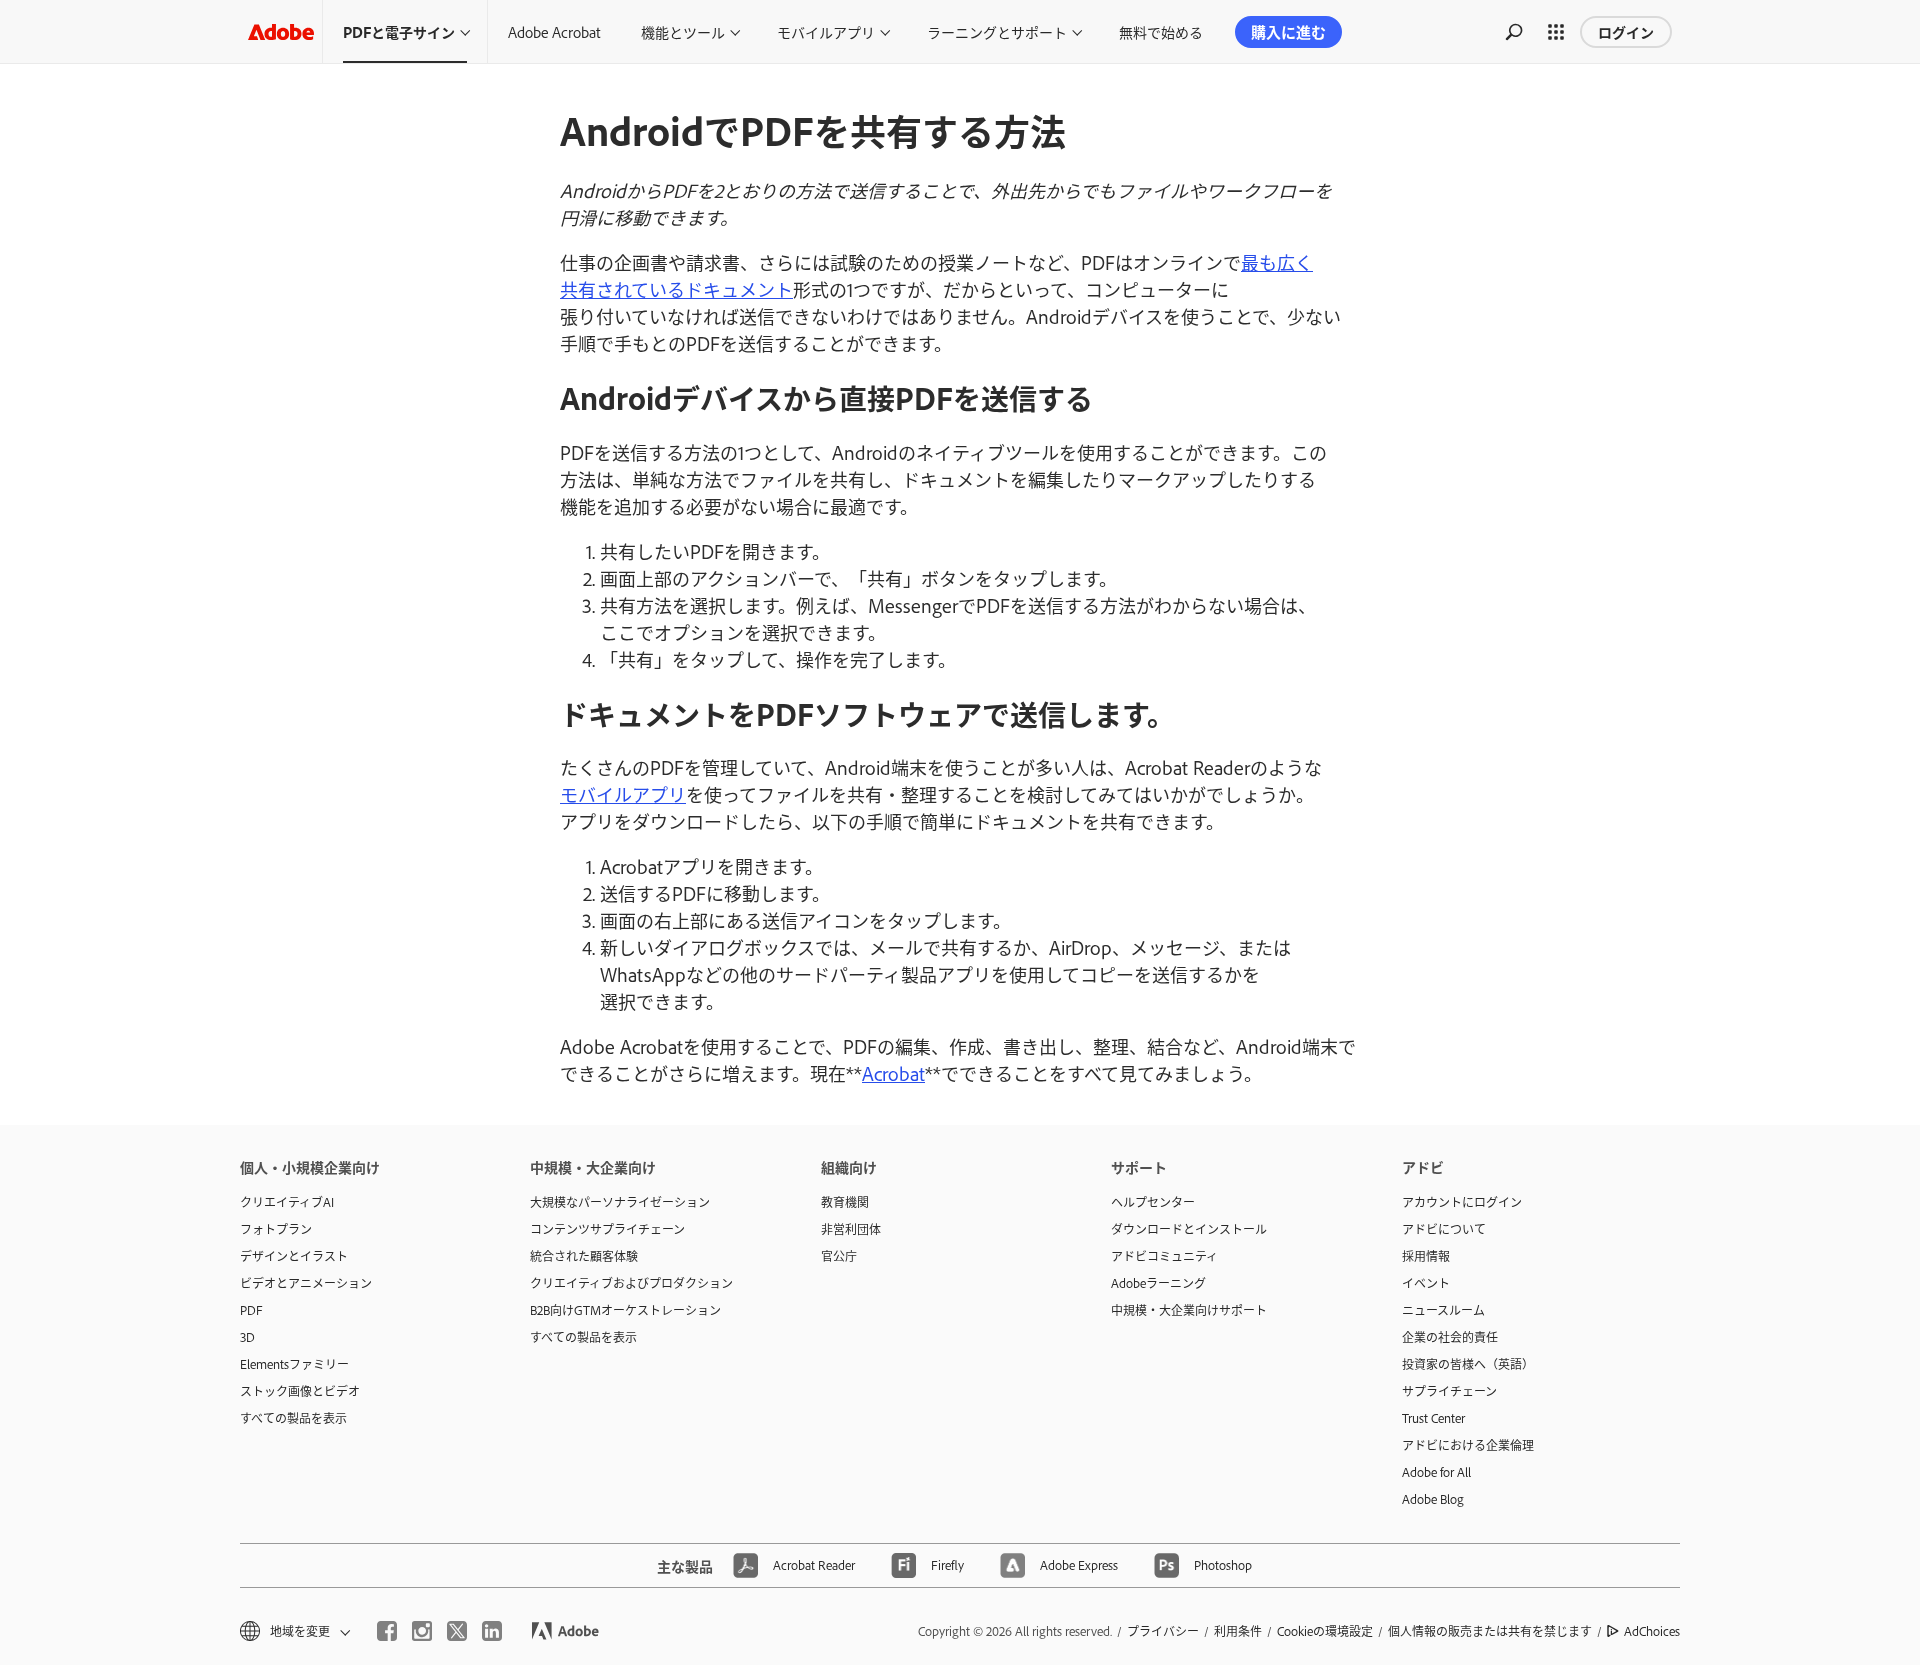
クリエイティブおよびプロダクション (631, 1283)
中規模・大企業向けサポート (1189, 1310)
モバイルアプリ (826, 31)
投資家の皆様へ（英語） (1468, 1364)
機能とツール (683, 31)
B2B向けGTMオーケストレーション (625, 1310)
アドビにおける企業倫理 (1468, 1445)
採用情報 (1426, 1256)
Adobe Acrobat (554, 31)
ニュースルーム (1443, 1310)
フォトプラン (276, 1229)
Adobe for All (1436, 1472)
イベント (1426, 1283)
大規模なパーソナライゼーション (620, 1202)
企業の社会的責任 (1450, 1337)
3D (247, 1337)
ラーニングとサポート (997, 31)
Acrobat (893, 1073)
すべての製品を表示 (293, 1418)
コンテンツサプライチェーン (607, 1229)
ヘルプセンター (1153, 1202)
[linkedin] (492, 1631)
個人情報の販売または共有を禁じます (1490, 1631)
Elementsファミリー (294, 1364)
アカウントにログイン (1462, 1202)
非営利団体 (851, 1229)
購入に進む (1288, 31)
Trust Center (1433, 1418)
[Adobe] (281, 31)
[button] (1556, 32)
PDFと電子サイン (399, 31)
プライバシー (1163, 1631)
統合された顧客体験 (584, 1256)
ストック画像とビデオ (300, 1391)
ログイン (1626, 31)
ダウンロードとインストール (1189, 1229)
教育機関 (845, 1202)
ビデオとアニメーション (306, 1283)
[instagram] (422, 1631)
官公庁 (839, 1256)
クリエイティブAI (287, 1202)
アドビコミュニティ (1164, 1256)
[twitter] (457, 1631)
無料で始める (1161, 31)
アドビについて (1444, 1229)
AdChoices (1652, 1631)
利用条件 (1238, 1631)
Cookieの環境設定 (1325, 1631)
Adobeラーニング (1158, 1283)
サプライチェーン (1449, 1391)
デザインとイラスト (294, 1256)
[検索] (1514, 32)
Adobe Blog (1433, 1499)
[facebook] (387, 1631)
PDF (251, 1310)
